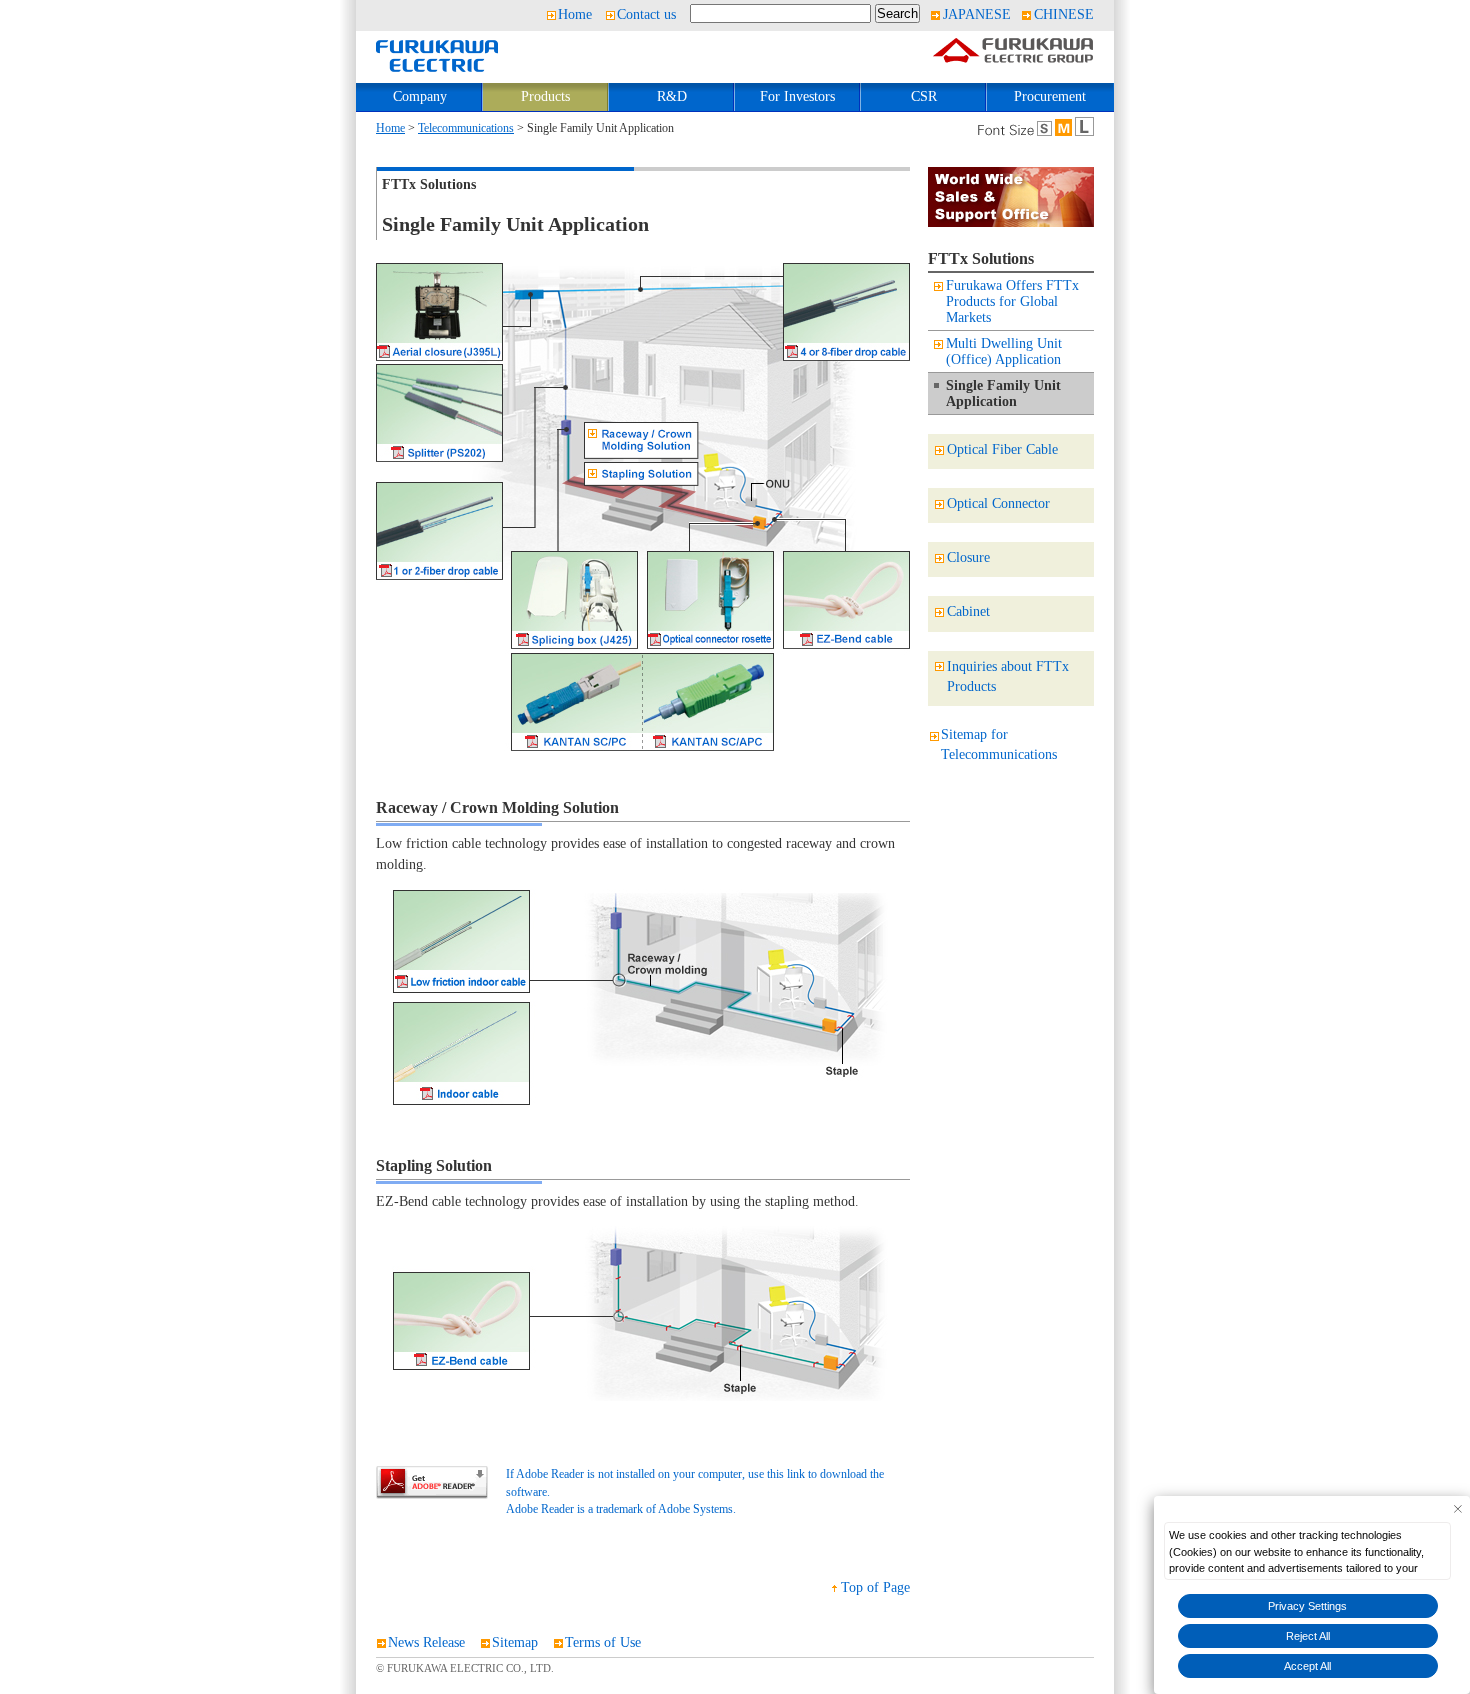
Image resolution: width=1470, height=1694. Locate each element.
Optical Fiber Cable (1002, 449)
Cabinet (968, 611)
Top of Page (875, 1587)
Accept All (1307, 1666)
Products (545, 96)
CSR (924, 96)
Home (575, 14)
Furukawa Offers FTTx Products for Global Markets (1012, 301)
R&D (672, 96)
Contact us (646, 14)
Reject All (1308, 1636)
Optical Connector (998, 503)
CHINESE (1064, 14)
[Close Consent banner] (1457, 1508)
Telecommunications (466, 128)
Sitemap (515, 1642)
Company (420, 96)
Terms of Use (603, 1642)
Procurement (1050, 96)
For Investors (797, 96)
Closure (968, 557)
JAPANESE (977, 14)
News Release (426, 1642)
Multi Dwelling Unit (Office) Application (1004, 351)
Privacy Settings (1307, 1606)
